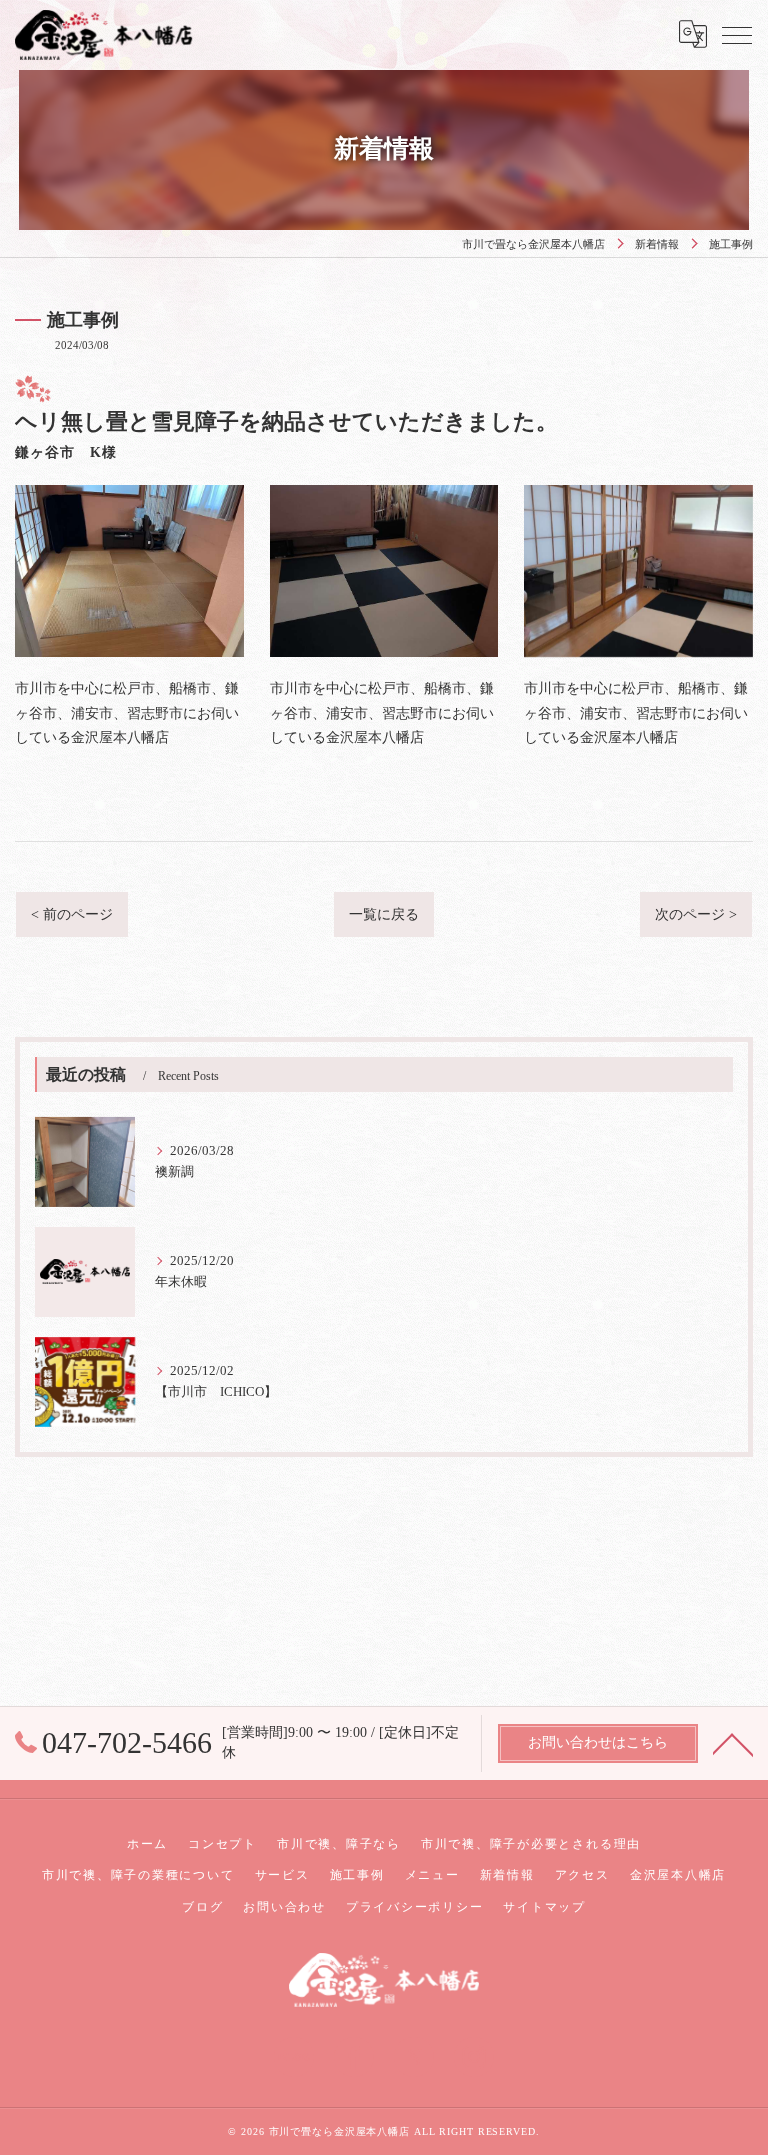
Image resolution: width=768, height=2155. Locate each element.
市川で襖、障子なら (339, 1844)
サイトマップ (544, 1907)
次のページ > (696, 914)
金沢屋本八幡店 (678, 1875)
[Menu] (737, 34)
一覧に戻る (384, 914)
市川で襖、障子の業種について (138, 1875)
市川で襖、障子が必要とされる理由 (531, 1844)
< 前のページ (72, 914)
